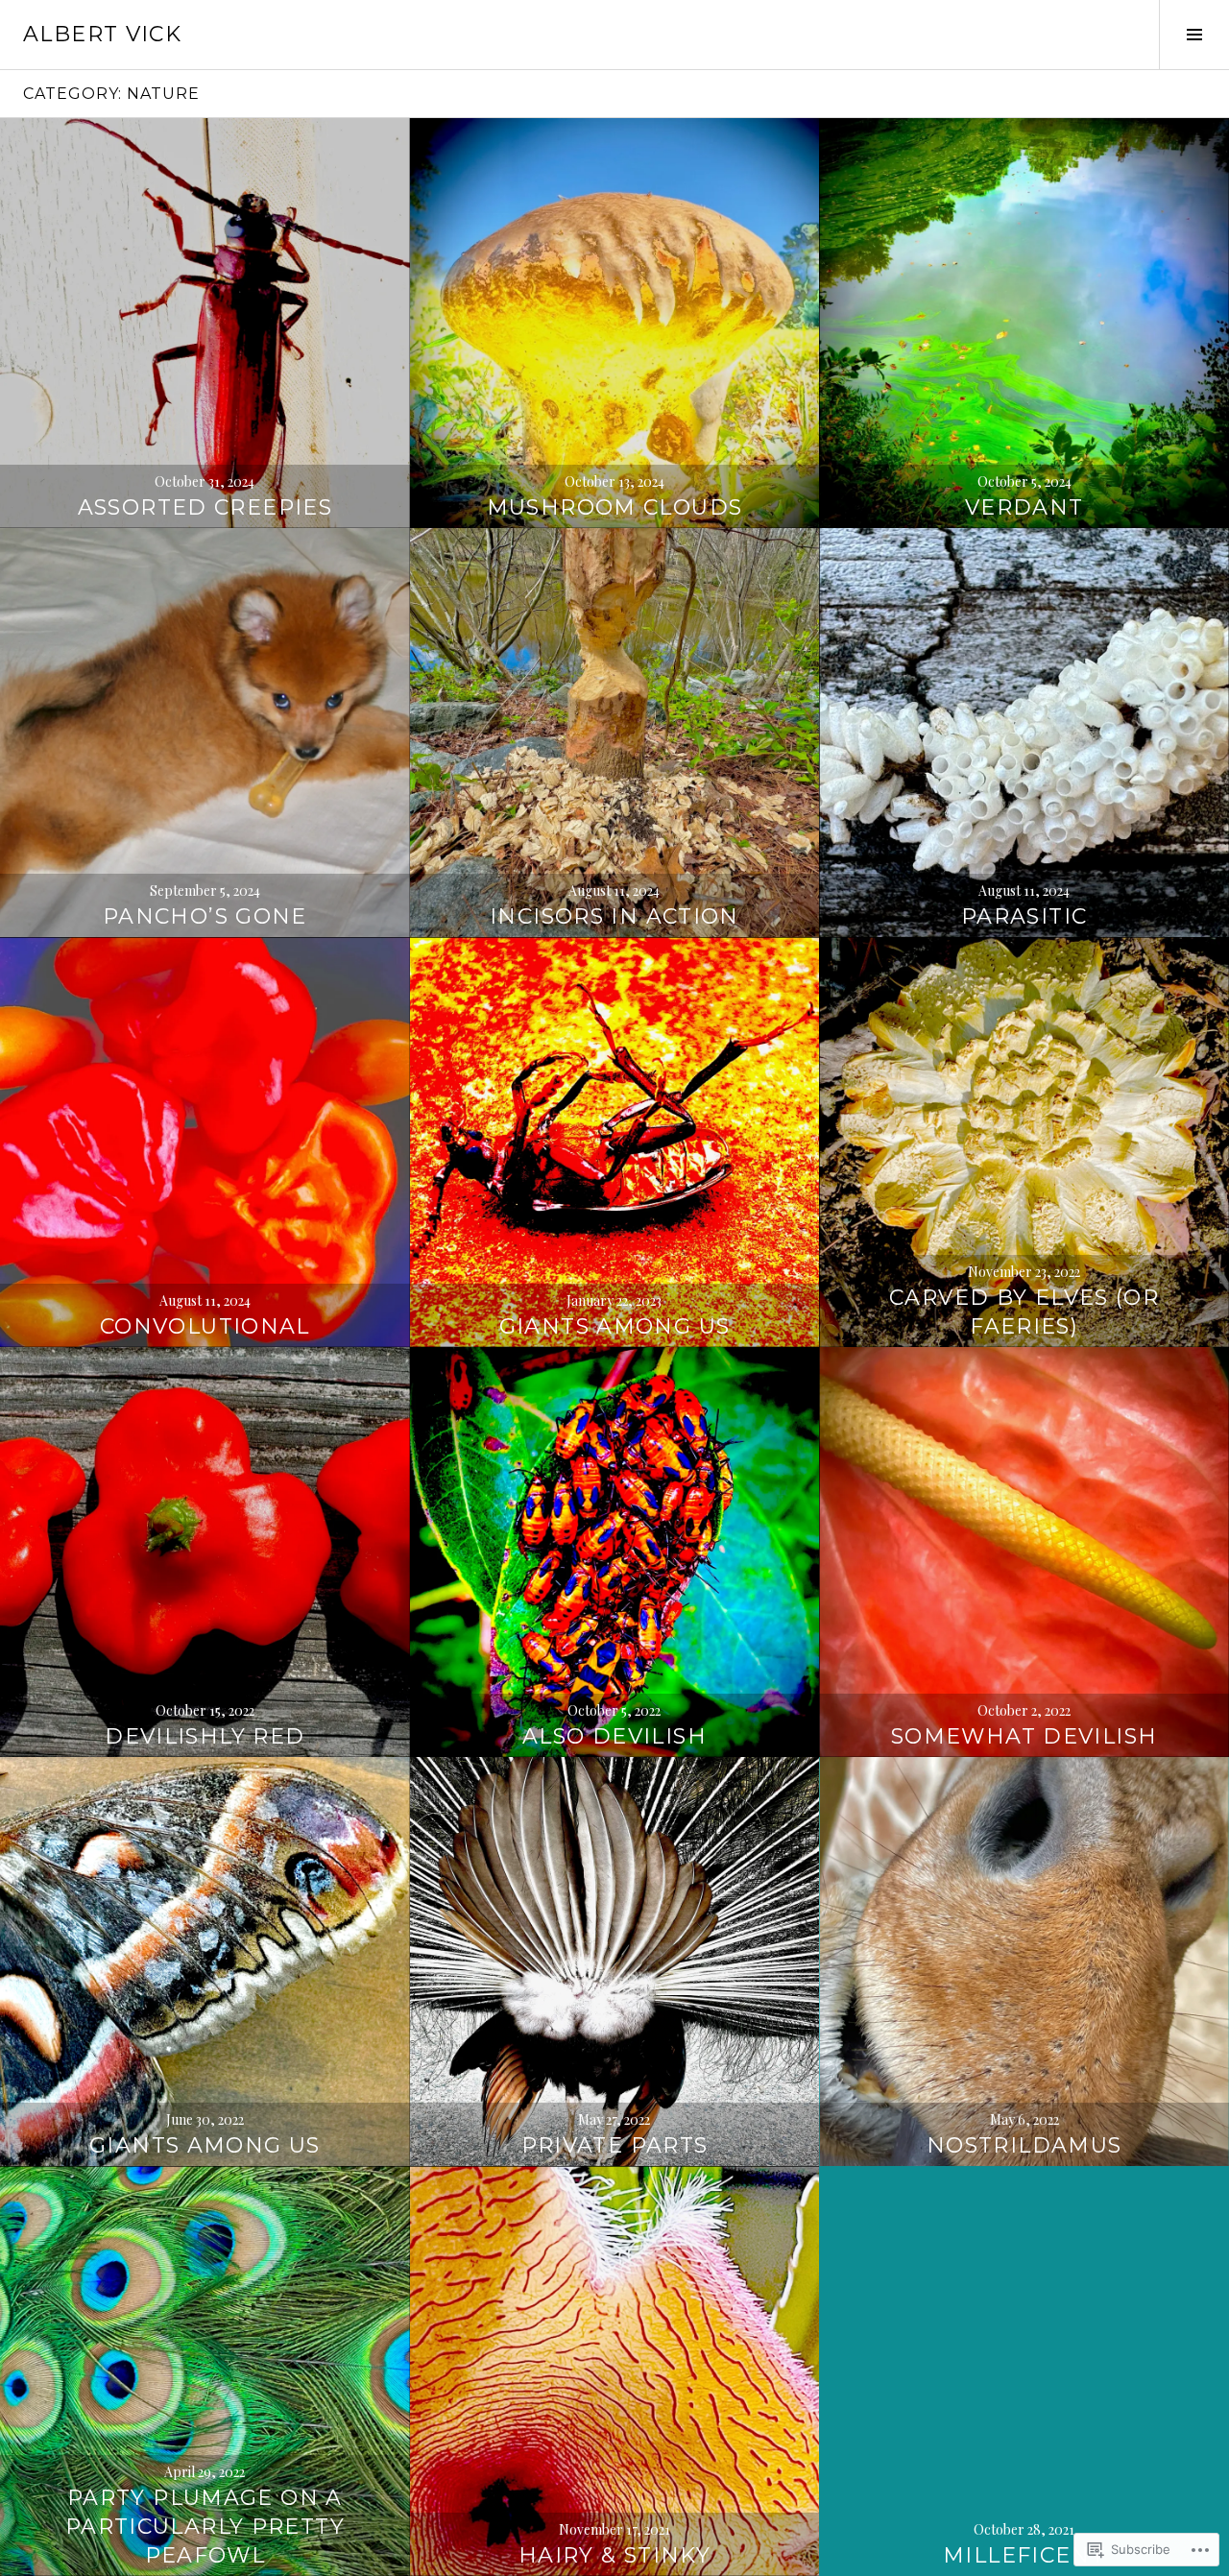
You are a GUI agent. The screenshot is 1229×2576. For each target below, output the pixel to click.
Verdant (1024, 507)
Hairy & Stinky (614, 2555)
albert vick (102, 34)
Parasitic (1024, 916)
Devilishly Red (205, 1736)
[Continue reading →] (205, 323)
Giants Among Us (615, 1326)
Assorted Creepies (205, 507)
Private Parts (615, 2145)
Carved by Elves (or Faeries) (1024, 1312)
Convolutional (205, 1326)
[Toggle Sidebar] (1194, 35)
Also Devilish (614, 1736)
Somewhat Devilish (1024, 1736)
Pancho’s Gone (205, 916)
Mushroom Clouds (615, 507)
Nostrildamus (1024, 2145)
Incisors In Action (614, 916)
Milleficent (1024, 2555)
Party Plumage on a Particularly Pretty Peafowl (205, 2527)
